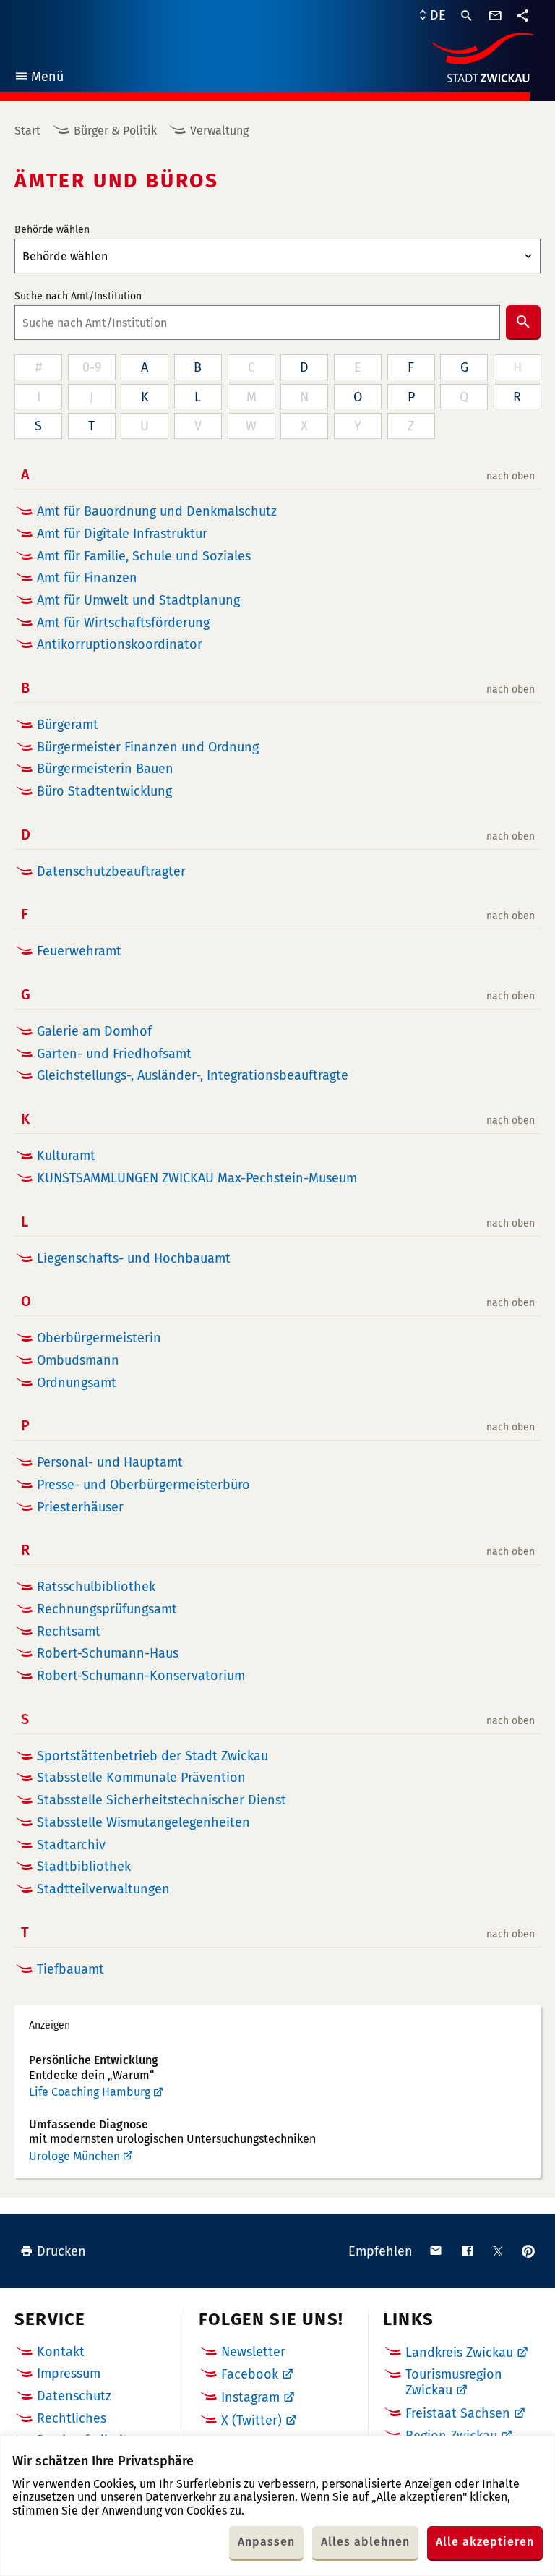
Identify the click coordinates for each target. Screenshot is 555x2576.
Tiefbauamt (70, 1970)
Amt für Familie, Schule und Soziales (144, 556)
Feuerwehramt (79, 951)
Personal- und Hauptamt (110, 1463)
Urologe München (74, 2156)
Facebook (250, 2374)
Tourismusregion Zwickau (454, 2382)
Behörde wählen (52, 230)
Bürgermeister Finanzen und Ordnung (148, 747)
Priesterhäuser (80, 1507)
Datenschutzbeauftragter (111, 872)
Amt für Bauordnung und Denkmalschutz (157, 512)
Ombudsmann (78, 1361)
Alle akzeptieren (485, 2542)
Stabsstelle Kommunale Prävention (141, 1778)
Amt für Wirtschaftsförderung (123, 623)
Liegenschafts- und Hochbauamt (134, 1259)
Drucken (61, 2251)
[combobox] (257, 323)
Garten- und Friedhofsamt (114, 1054)
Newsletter (253, 2352)
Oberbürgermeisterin (99, 1338)
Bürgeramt (68, 725)
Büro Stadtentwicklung (104, 792)
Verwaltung (219, 131)
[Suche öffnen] (467, 16)
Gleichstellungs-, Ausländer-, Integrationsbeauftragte (193, 1076)
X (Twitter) (251, 2421)
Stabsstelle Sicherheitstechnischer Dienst (162, 1800)
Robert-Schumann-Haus (108, 1654)
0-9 (92, 367)
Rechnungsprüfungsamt (107, 1609)
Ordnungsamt (77, 1383)
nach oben (511, 477)
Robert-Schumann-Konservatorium (141, 1676)
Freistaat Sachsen (458, 2413)
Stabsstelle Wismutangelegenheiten (143, 1823)
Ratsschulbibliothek (96, 1587)
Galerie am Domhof (94, 1032)
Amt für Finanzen (87, 578)
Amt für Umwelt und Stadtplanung (138, 601)
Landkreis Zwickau (459, 2353)
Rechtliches (72, 2418)
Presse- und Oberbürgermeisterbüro (143, 1485)
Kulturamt (66, 1156)
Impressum (69, 2374)
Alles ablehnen (365, 2542)
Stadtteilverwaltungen (103, 1889)
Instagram (250, 2397)
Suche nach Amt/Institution (78, 297)
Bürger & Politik (115, 131)
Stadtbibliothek (84, 1867)
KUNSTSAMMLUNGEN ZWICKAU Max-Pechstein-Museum (197, 1178)
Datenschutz (74, 2396)
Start (27, 131)
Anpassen (266, 2542)
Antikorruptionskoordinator (120, 645)
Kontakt (61, 2352)
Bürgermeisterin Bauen (105, 769)
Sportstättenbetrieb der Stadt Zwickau (152, 1756)
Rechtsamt (69, 1632)
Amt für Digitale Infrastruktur (122, 534)
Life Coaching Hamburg (90, 2092)
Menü (39, 78)
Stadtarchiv (71, 1845)
